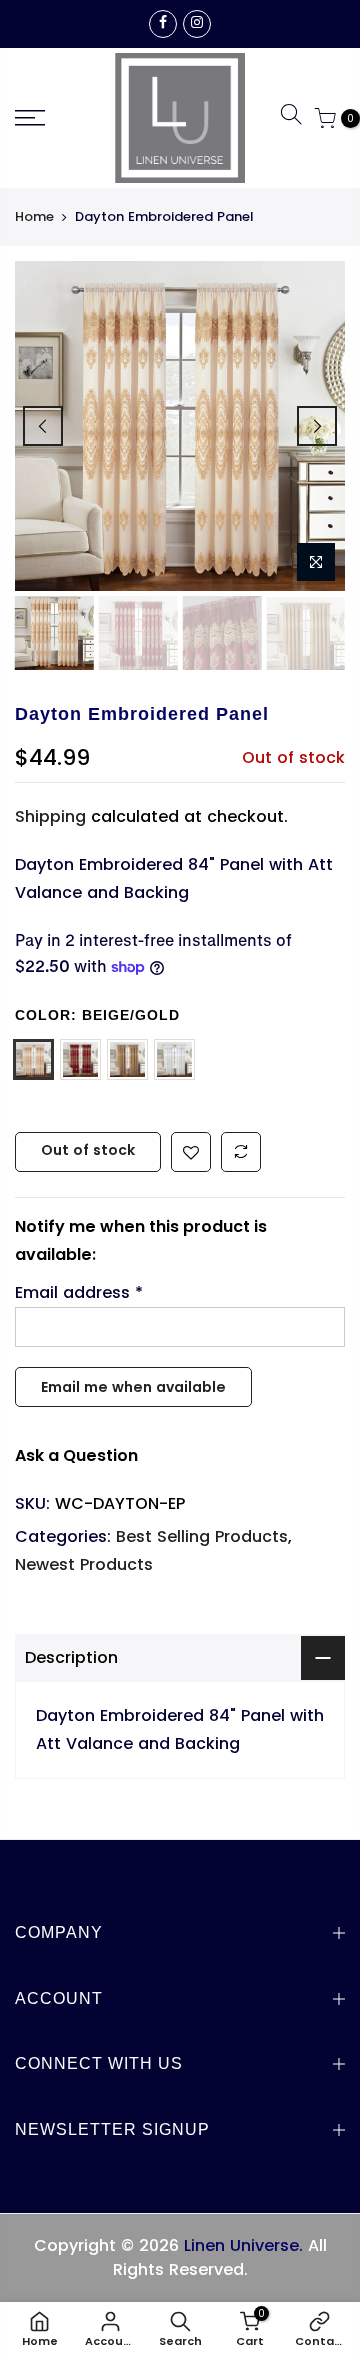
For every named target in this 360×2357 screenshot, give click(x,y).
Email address (79, 1292)
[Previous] (43, 426)
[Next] (317, 426)
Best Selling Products (202, 1536)
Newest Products (84, 1564)
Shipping (50, 816)
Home (34, 217)
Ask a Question (76, 1455)
